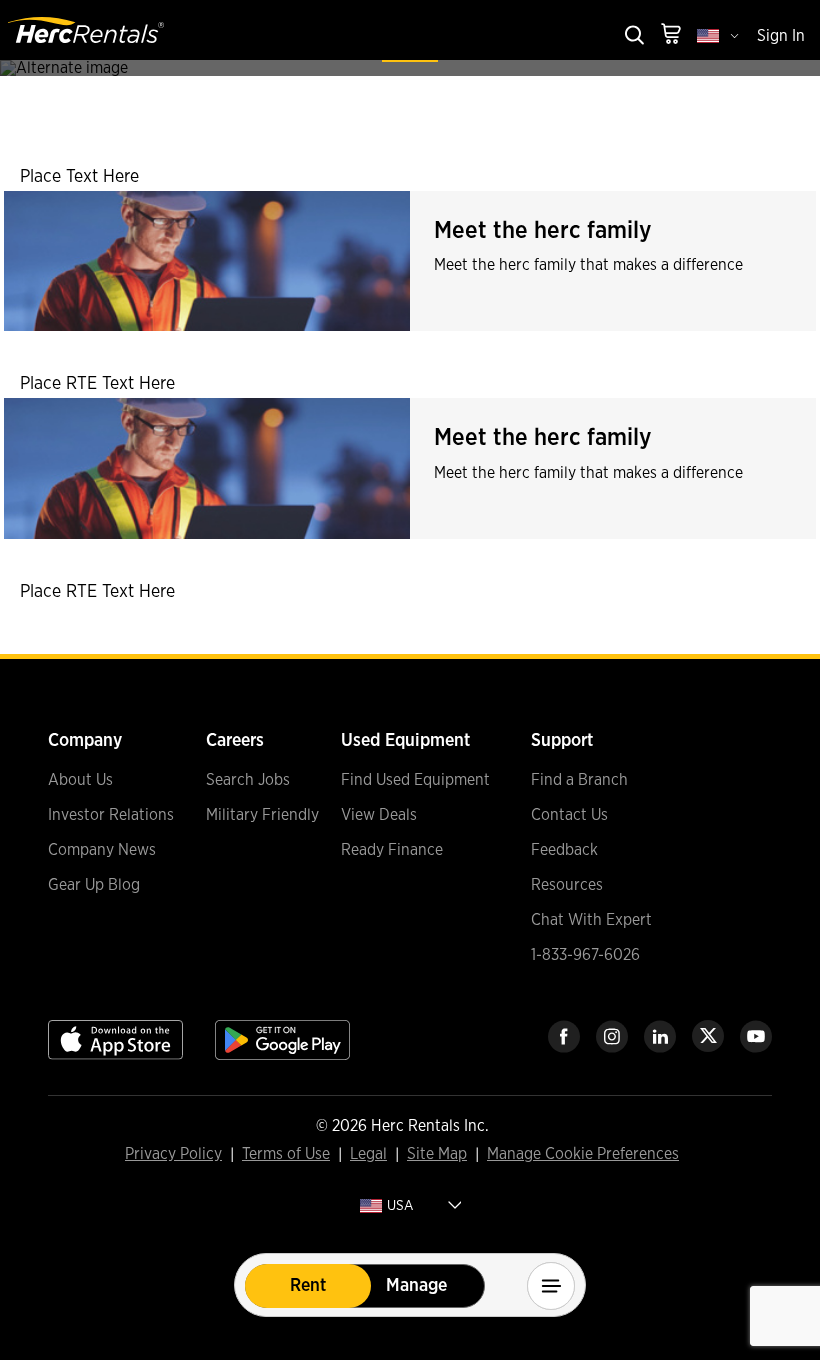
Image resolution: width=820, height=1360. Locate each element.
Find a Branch (579, 780)
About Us (80, 780)
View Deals (379, 815)
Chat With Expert (591, 920)
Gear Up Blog (94, 885)
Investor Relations (111, 815)
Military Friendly (262, 815)
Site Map (437, 1155)
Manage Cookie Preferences (583, 1154)
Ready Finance (392, 850)
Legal (368, 1155)
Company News (102, 850)
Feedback (564, 850)
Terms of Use (286, 1155)
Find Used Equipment (415, 780)
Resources (567, 885)
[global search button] (633, 36)
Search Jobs (248, 780)
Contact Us (569, 815)
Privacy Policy (173, 1155)
